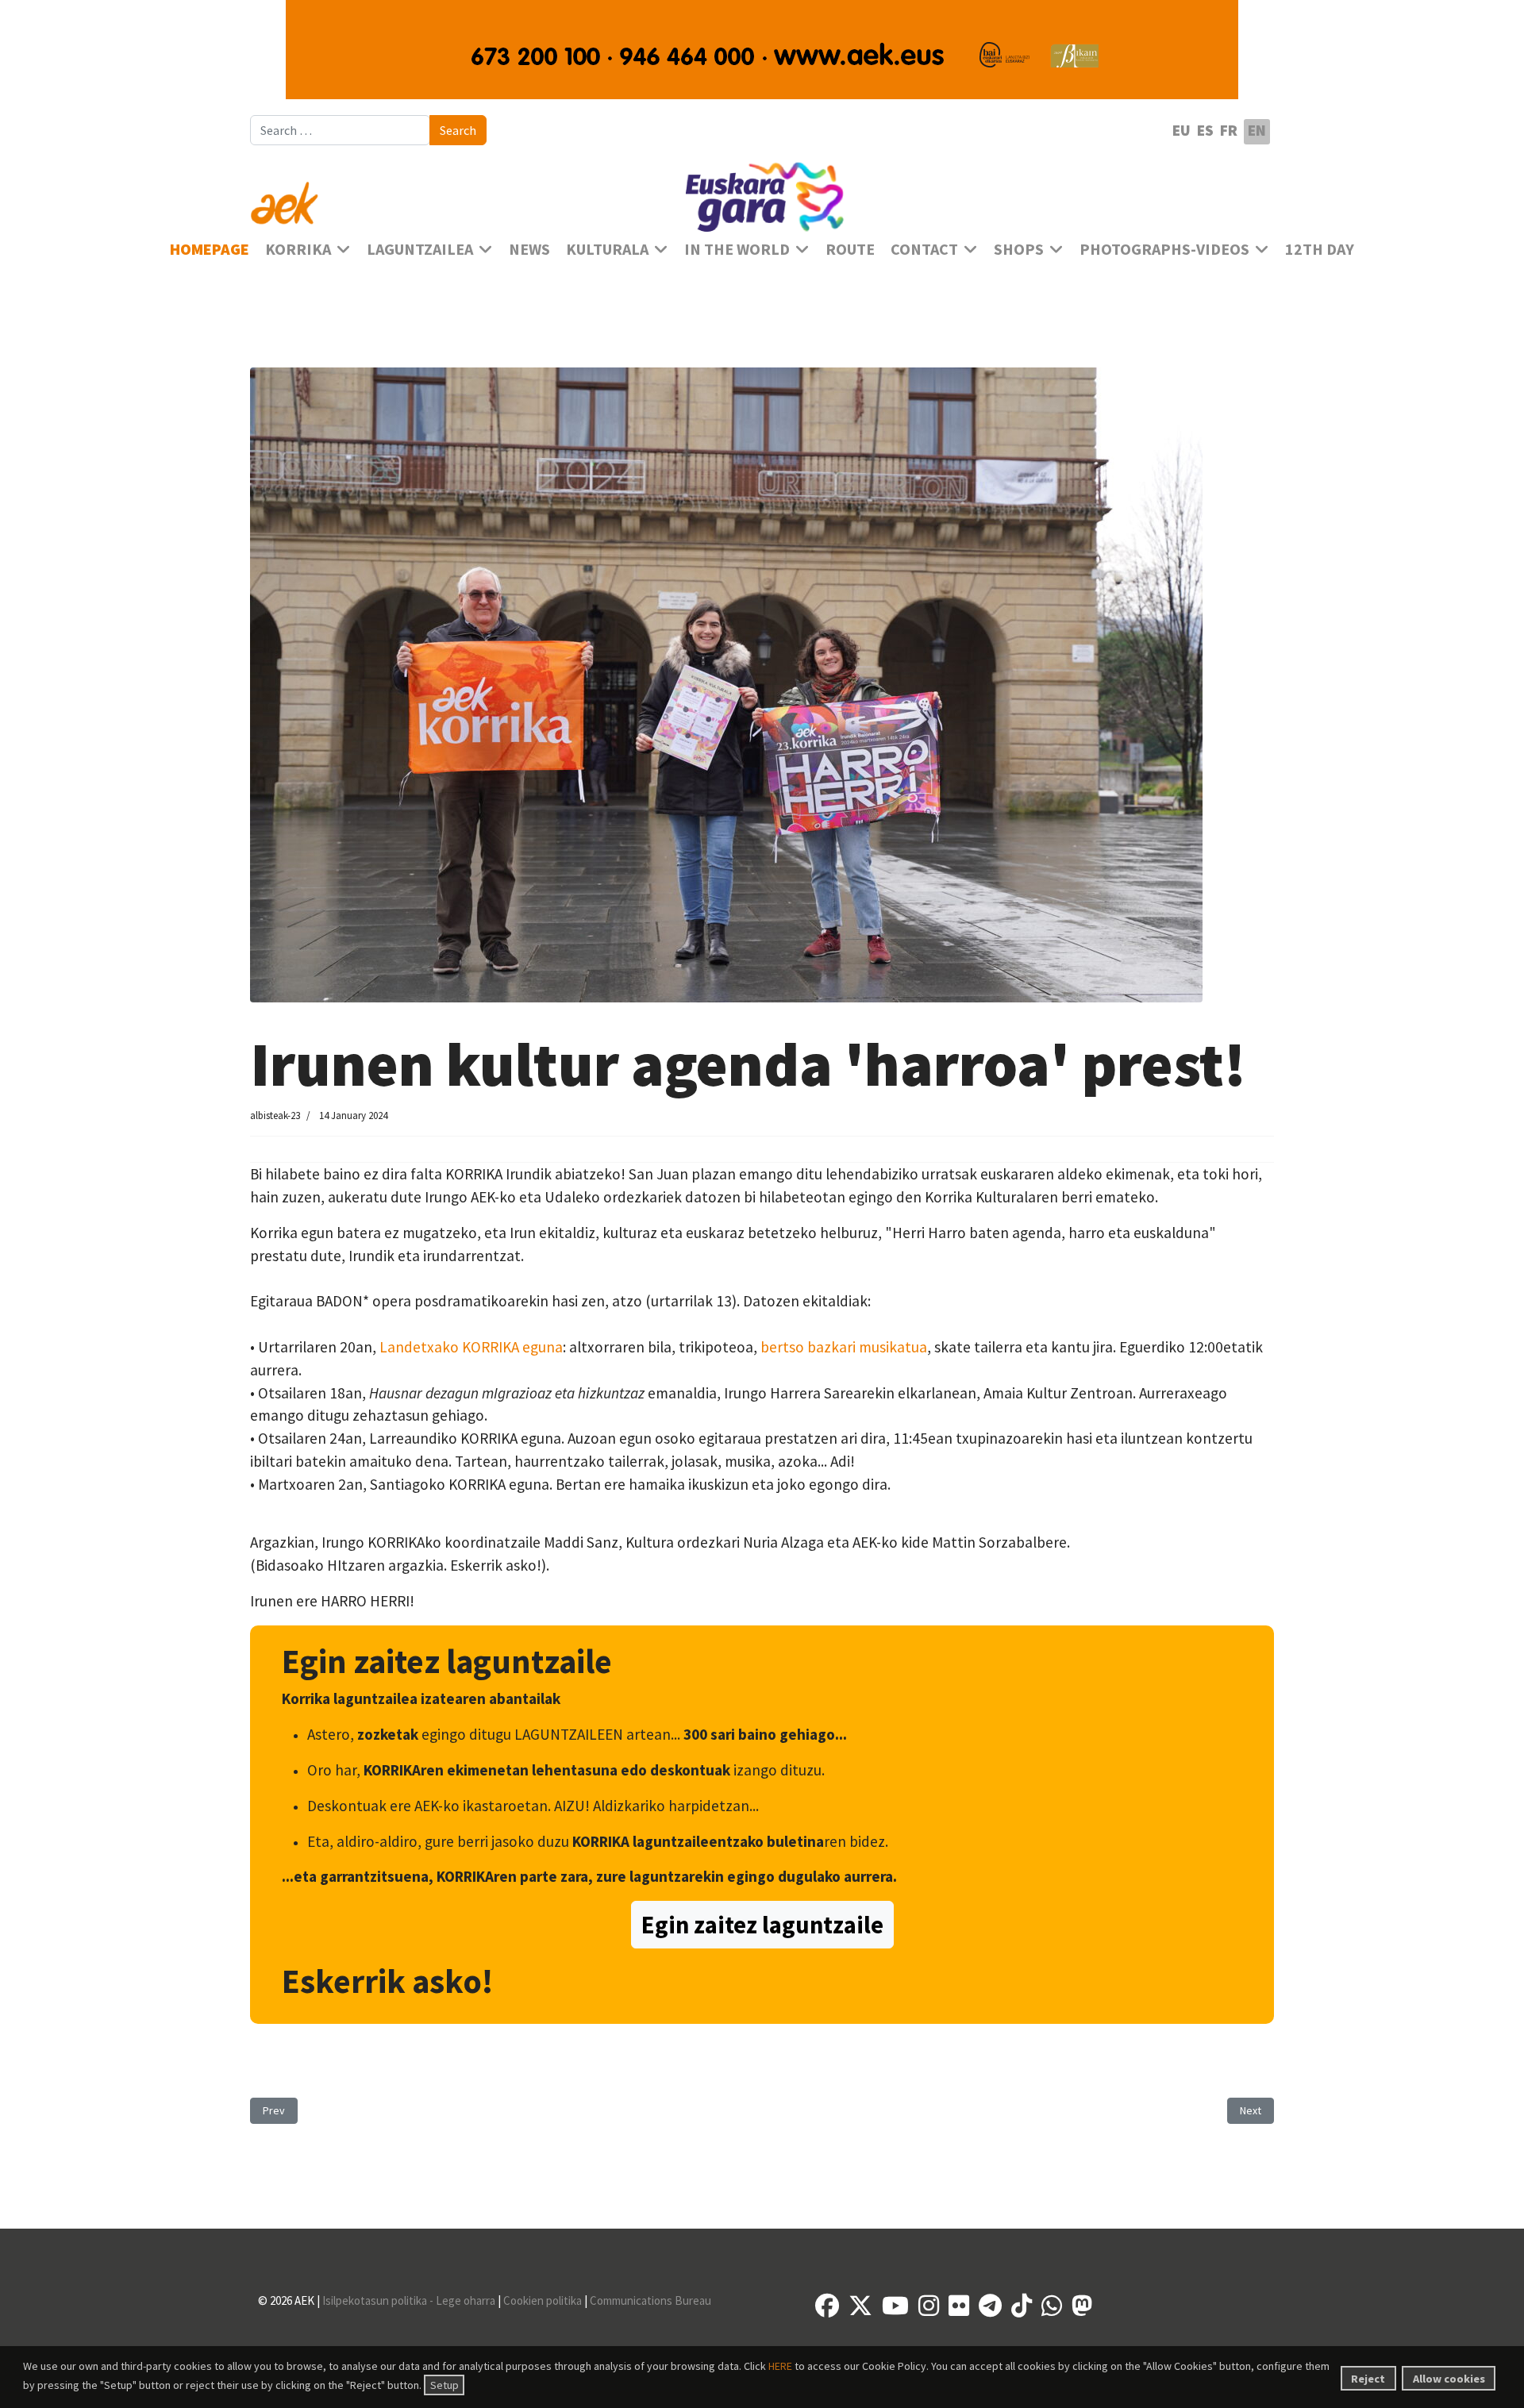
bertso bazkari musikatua (844, 1347)
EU (1181, 130)
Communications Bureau (650, 2300)
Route (850, 249)
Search (458, 130)
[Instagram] (929, 2306)
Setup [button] (444, 2385)
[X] (860, 2306)
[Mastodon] (1082, 2306)
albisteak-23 (275, 1116)
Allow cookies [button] (1449, 2379)
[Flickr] (959, 2306)
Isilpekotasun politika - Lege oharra (409, 2300)
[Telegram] (990, 2306)
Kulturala (607, 249)
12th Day (1320, 249)
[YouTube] (895, 2306)
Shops (1019, 249)
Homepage (210, 249)
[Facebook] (827, 2306)
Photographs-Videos (1164, 249)
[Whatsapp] (1052, 2306)
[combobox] (340, 130)
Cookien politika (543, 2300)
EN (1257, 130)
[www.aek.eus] (413, 194)
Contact (924, 249)
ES (1205, 130)
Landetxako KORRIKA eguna (471, 1347)
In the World (737, 249)
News (529, 249)
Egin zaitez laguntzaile (762, 1925)
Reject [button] (1368, 2379)
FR (1229, 130)
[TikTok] (1022, 2306)
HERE (780, 2366)
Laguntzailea (420, 249)
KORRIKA (298, 249)
